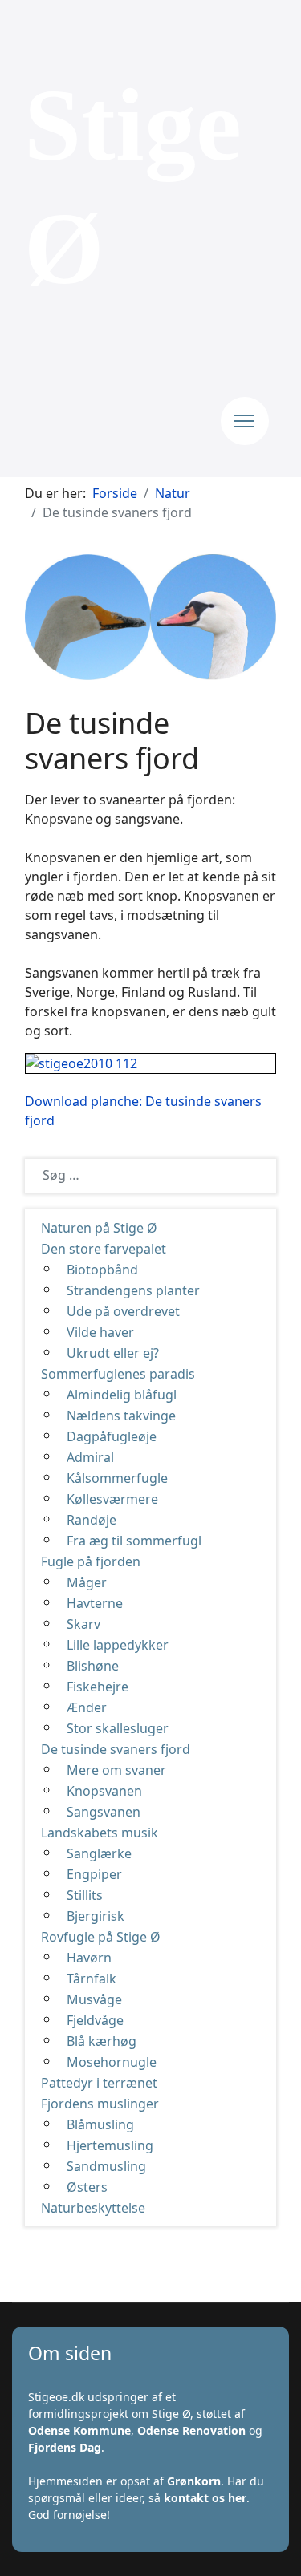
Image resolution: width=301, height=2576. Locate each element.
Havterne (95, 1603)
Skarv (83, 1624)
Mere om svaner (116, 1770)
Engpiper (94, 1874)
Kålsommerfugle (117, 1478)
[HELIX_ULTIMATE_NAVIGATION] (245, 421)
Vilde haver (100, 1332)
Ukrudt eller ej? (113, 1353)
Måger (87, 1582)
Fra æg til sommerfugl (134, 1541)
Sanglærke (99, 1853)
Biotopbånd (102, 1270)
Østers (87, 2187)
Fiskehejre (98, 1687)
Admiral (90, 1457)
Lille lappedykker (118, 1645)
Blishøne (93, 1666)
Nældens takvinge (121, 1416)
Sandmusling (106, 2166)
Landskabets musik (100, 1833)
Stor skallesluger (118, 1728)
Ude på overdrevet (123, 1311)
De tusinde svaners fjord (116, 1749)
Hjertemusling (110, 2145)
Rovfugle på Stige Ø (101, 1937)
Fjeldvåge (95, 2020)
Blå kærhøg (102, 2041)
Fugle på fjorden (91, 1561)
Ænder (87, 1707)
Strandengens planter (133, 1290)
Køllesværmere (112, 1499)
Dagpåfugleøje (112, 1436)
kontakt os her (205, 2498)
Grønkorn (194, 2481)
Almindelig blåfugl (122, 1395)
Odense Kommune (79, 2430)
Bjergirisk (96, 1916)
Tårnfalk (92, 1979)
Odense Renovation (191, 2430)
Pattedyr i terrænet (99, 2083)
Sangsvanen (104, 1812)
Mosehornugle (112, 2062)
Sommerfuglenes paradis (118, 1374)
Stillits (85, 1895)
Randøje (92, 1520)
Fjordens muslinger (100, 2104)
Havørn (89, 1958)
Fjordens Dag (65, 2447)
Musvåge (94, 1999)
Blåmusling (100, 2124)
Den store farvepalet (104, 1249)
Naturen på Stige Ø (99, 1228)
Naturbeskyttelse (93, 2208)
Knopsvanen (104, 1791)
